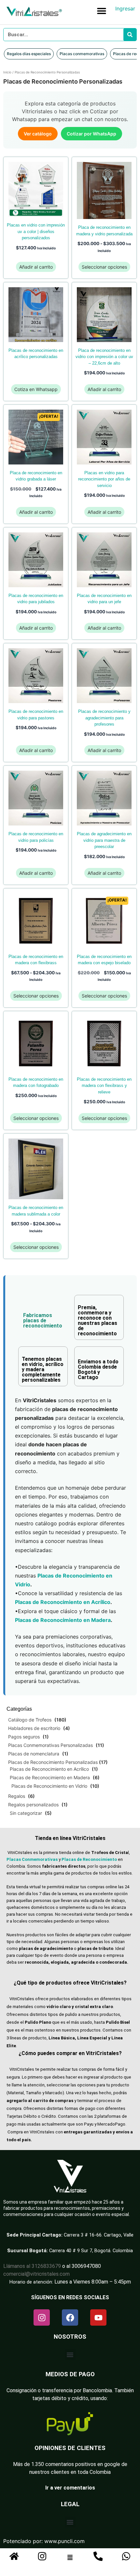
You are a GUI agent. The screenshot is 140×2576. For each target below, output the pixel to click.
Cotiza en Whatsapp (36, 389)
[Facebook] (70, 2317)
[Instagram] (42, 2317)
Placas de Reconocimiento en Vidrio (49, 1786)
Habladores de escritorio (34, 1728)
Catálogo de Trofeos (30, 1720)
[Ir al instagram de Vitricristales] (42, 2556)
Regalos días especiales (29, 54)
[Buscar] (130, 35)
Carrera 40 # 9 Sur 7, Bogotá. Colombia (91, 2251)
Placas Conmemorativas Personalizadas (50, 1745)
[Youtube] (98, 2317)
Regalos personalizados (33, 1805)
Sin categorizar (26, 1813)
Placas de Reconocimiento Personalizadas (53, 1762)
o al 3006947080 (82, 2266)
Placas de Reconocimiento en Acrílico (49, 1769)
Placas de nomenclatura (34, 1754)
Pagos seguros (24, 1737)
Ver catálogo (38, 134)
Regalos (17, 1796)
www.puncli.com (64, 2541)
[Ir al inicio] (14, 2556)
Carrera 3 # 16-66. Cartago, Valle (99, 2235)
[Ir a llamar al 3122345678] (98, 2556)
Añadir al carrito (36, 267)
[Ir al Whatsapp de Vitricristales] (126, 2556)
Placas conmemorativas (82, 54)
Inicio (7, 72)
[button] (101, 11)
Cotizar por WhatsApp (91, 134)
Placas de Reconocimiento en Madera (50, 1777)
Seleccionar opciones (104, 267)
